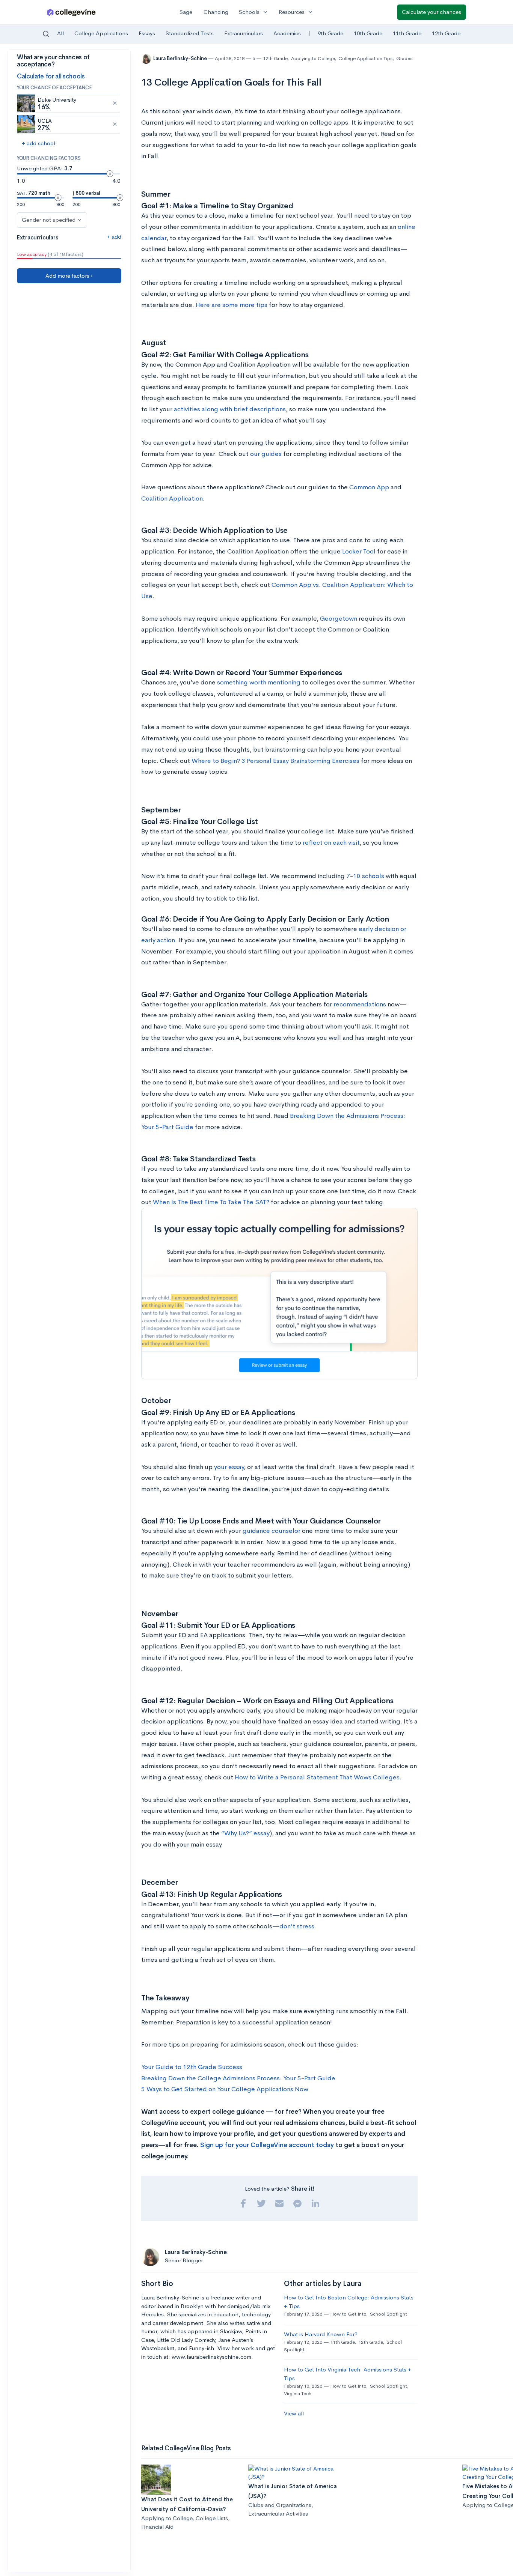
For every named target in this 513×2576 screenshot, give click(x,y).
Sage (186, 12)
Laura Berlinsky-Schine (181, 58)
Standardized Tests (190, 33)
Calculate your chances (432, 12)
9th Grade (330, 33)
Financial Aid (157, 2527)
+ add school (38, 143)
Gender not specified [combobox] (49, 220)
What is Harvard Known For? (321, 2334)
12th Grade (446, 33)
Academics (287, 33)
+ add (114, 237)
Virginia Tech (298, 2393)
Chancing (216, 12)
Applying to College (313, 58)
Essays (147, 33)
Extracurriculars (244, 33)
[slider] (110, 174)
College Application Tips (365, 58)
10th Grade (368, 33)
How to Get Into (348, 2314)
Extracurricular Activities (278, 2514)
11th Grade (407, 33)
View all (294, 2413)
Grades (404, 58)
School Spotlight (389, 2314)
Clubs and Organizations (280, 2505)
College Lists (212, 2518)
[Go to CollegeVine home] (71, 12)
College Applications (101, 33)
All (60, 33)
